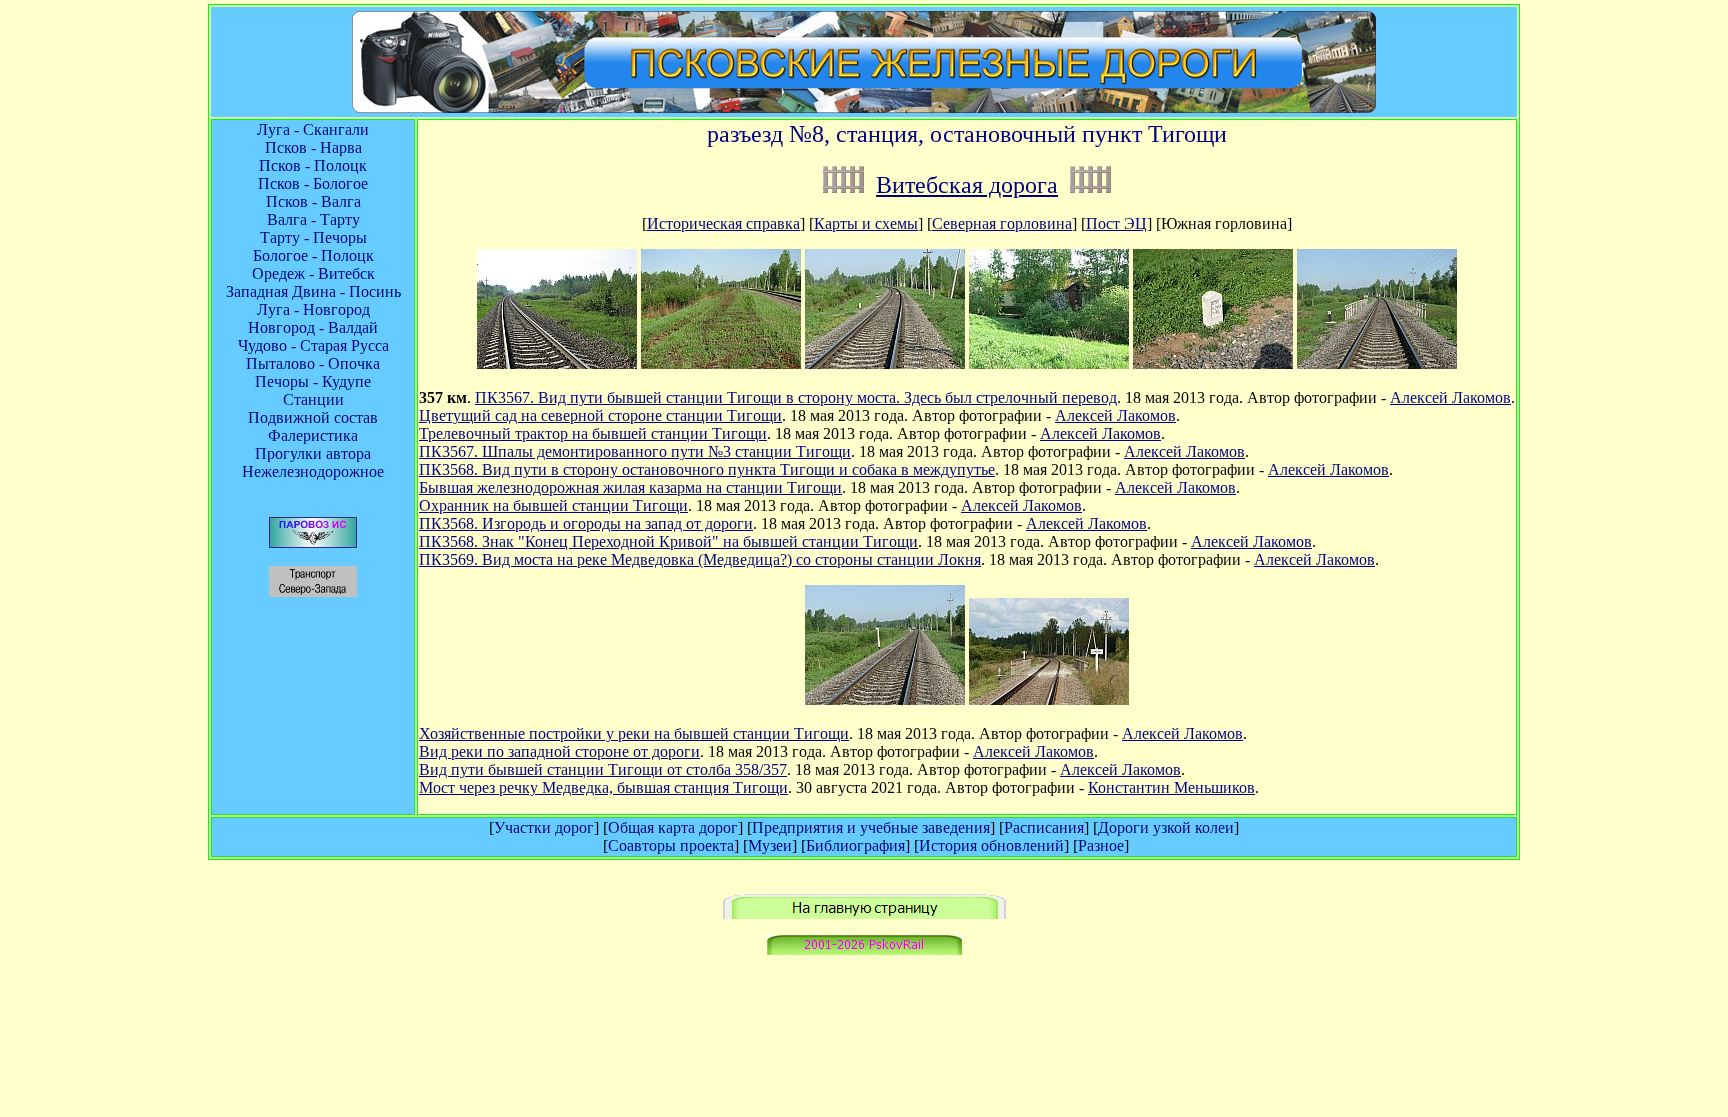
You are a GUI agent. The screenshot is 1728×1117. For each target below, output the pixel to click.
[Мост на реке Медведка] (1049, 699)
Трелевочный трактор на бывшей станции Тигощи (593, 433)
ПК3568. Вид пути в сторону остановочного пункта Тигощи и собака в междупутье (707, 469)
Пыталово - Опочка (313, 363)
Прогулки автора (313, 453)
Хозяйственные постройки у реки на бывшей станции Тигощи (634, 733)
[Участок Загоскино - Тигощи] (843, 185)
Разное (1101, 845)
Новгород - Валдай (313, 327)
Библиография (855, 845)
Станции (313, 399)
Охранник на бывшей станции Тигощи (553, 505)
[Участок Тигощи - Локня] (1090, 185)
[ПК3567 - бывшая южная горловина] (557, 363)
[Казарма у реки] (1049, 363)
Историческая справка (723, 223)
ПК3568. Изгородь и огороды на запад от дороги (586, 523)
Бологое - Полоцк (313, 255)
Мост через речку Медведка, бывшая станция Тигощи (603, 787)
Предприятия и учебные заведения (871, 827)
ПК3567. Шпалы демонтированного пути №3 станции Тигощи (635, 451)
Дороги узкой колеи (1166, 827)
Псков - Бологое (313, 183)
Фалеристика (313, 435)
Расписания (1044, 827)
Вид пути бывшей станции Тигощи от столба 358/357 (603, 769)
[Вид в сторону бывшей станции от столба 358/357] (885, 699)
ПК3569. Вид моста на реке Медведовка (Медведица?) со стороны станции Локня (700, 559)
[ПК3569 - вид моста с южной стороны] (1377, 363)
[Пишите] (864, 949)
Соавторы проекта (671, 845)
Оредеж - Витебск (313, 273)
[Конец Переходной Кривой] (1213, 363)
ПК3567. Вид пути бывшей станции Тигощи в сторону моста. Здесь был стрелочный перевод (796, 397)
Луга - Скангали (313, 129)
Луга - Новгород (313, 309)
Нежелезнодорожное (313, 471)
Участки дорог (544, 827)
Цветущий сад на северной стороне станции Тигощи (600, 415)
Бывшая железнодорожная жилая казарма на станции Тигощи (630, 487)
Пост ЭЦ (1116, 223)
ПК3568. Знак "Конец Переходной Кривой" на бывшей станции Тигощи (668, 541)
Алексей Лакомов (1450, 397)
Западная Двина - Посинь (313, 291)
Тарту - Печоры (313, 237)
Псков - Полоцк (313, 165)
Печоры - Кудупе (313, 381)
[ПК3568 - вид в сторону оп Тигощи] (885, 363)
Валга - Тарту (313, 219)
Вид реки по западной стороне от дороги (559, 751)
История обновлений (991, 845)
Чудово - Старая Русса (313, 345)
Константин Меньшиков (1171, 787)
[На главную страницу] (864, 913)
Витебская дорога (967, 185)
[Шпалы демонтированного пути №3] (721, 363)
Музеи (770, 845)
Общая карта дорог (673, 827)
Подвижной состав (313, 417)
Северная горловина (1002, 223)
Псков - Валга (313, 201)
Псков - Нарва (313, 147)
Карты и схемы (866, 223)
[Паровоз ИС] (313, 542)
